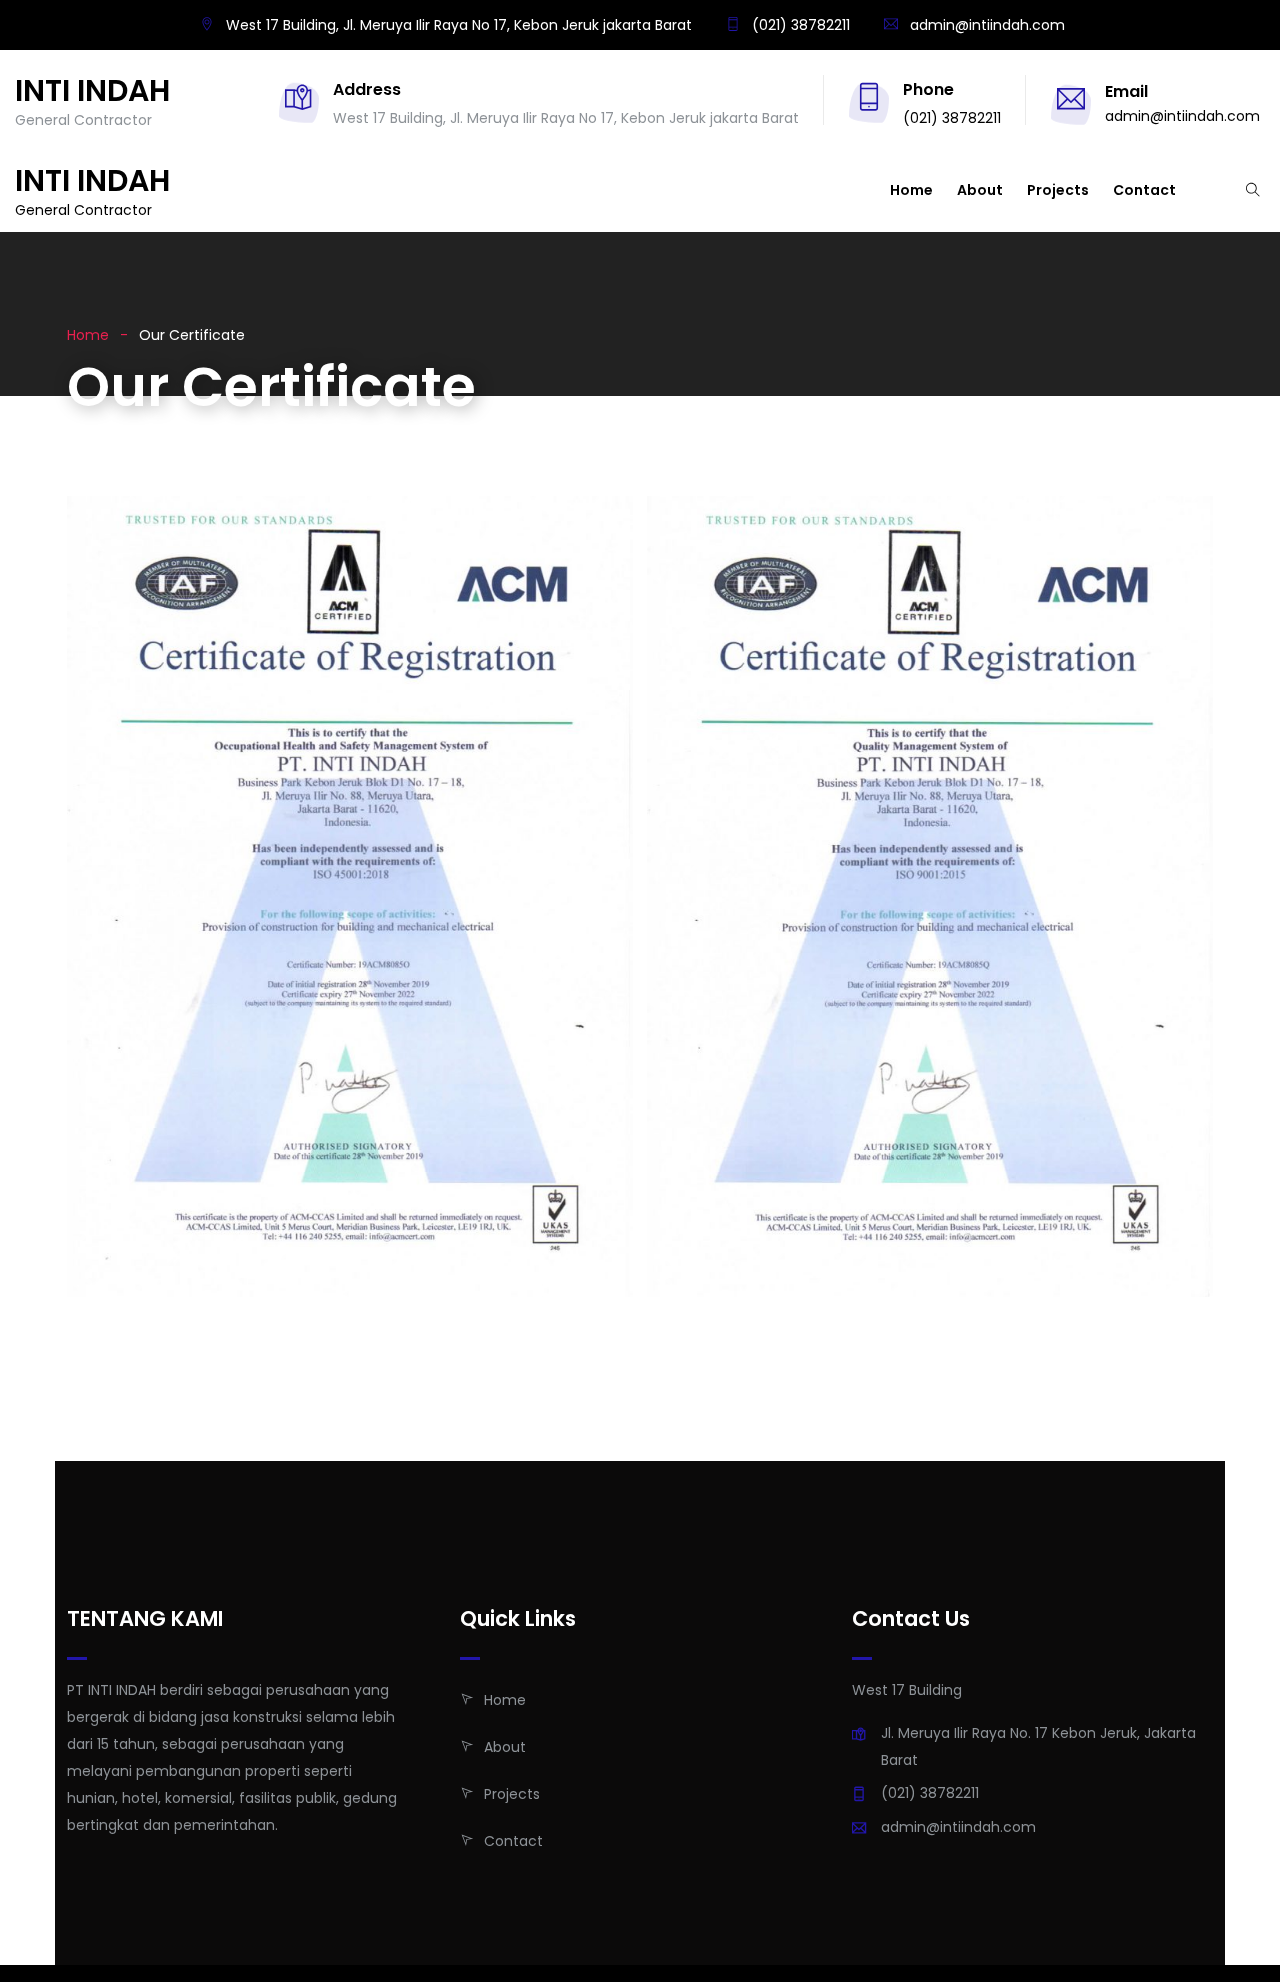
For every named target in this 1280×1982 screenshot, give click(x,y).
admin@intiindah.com (987, 25)
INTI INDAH (92, 91)
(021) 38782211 (799, 25)
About (980, 190)
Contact (1144, 190)
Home (911, 190)
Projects (1058, 190)
